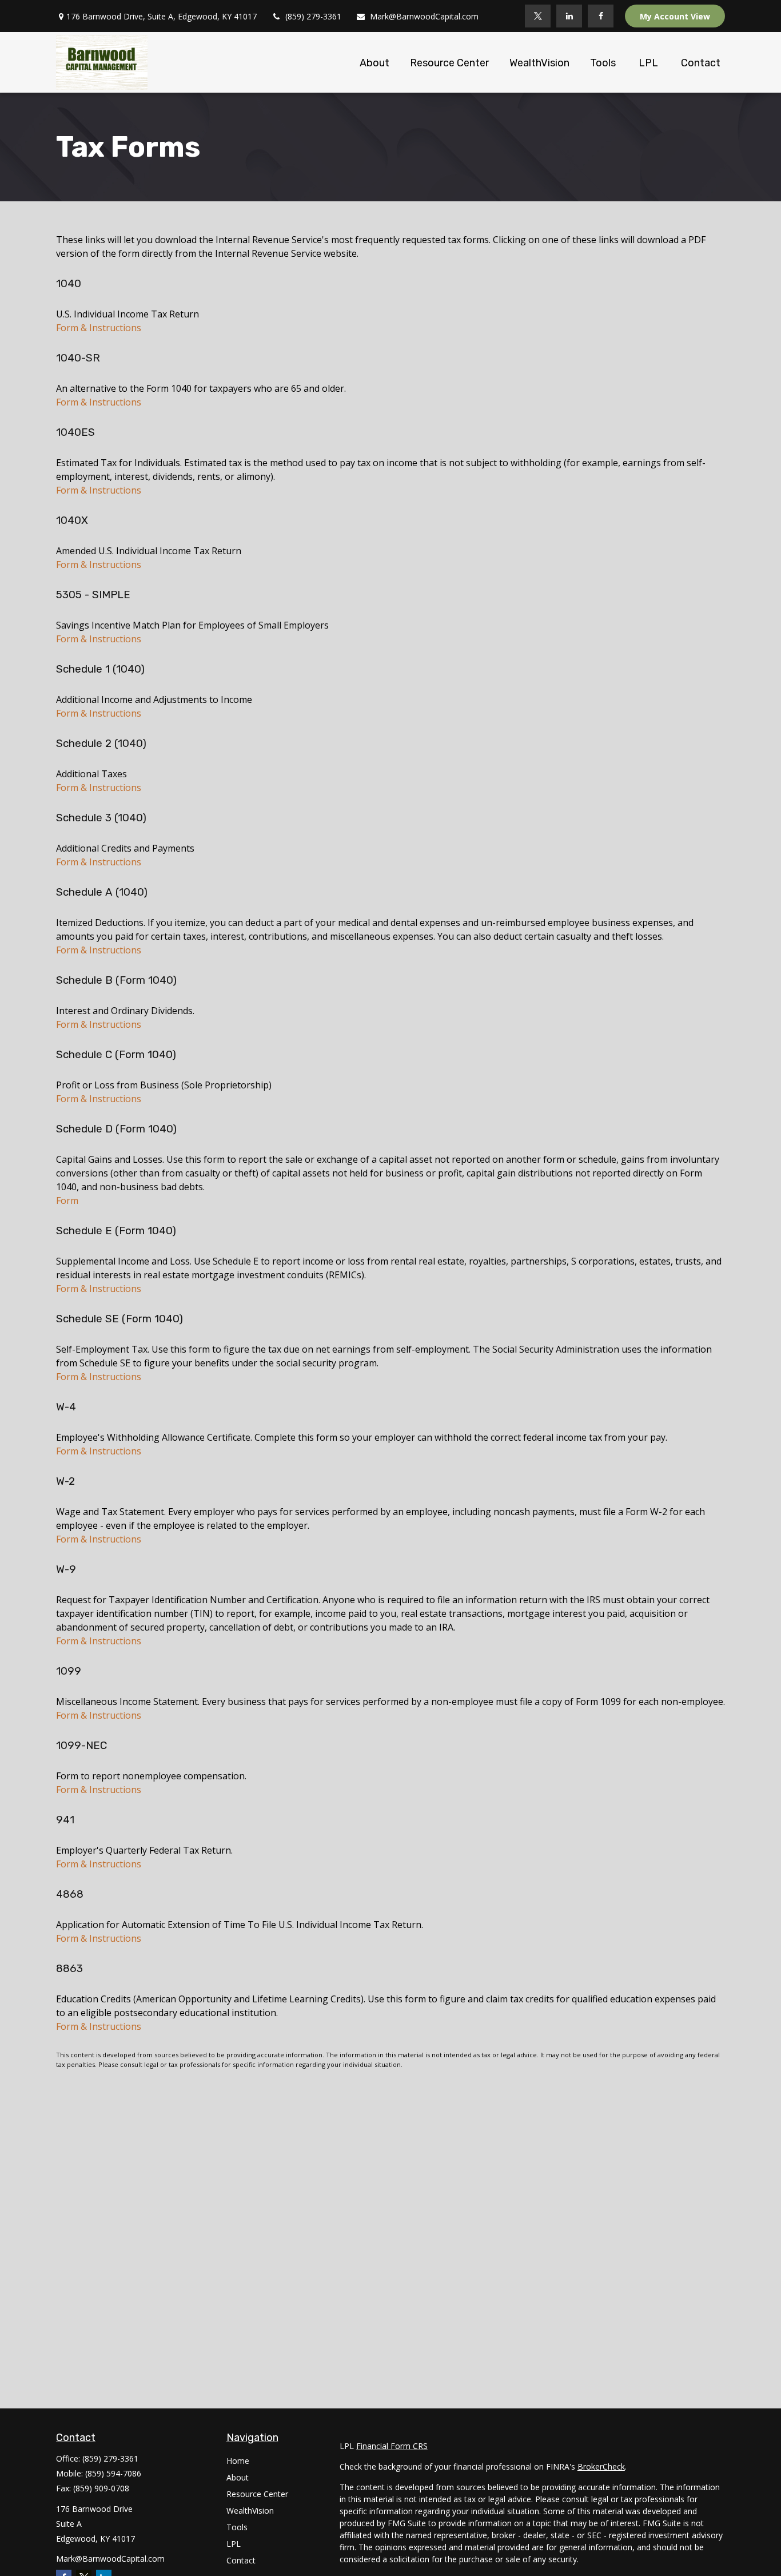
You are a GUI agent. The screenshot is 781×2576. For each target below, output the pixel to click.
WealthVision (250, 2511)
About (238, 2477)
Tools (237, 2527)
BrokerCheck (601, 2466)
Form (67, 1200)
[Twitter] (538, 16)
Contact (241, 2560)
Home (238, 2461)
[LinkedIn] (569, 16)
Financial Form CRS (392, 2446)
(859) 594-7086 (113, 2473)
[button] (374, 62)
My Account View (675, 16)
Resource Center (257, 2494)
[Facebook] (601, 16)
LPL (234, 2544)
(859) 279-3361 (313, 16)
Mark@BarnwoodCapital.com (424, 16)
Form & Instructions (99, 328)
